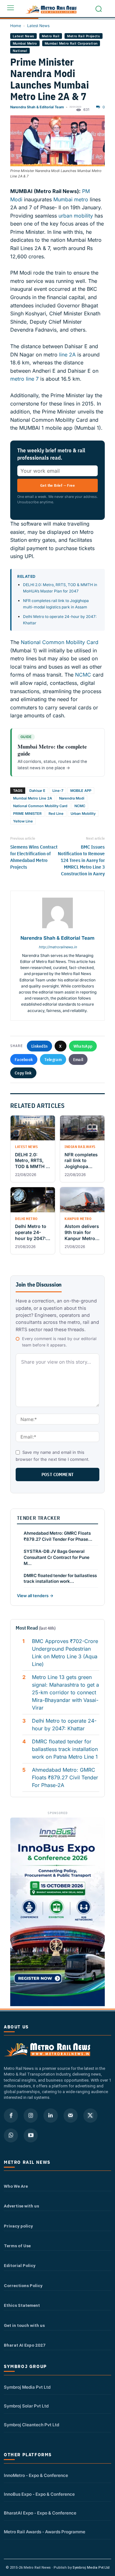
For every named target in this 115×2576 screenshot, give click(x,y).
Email (78, 1059)
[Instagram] (31, 2115)
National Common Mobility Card (60, 642)
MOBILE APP (81, 791)
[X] (90, 2115)
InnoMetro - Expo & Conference (36, 2475)
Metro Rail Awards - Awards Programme (45, 2532)
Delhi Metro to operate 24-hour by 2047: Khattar (64, 1725)
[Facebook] (11, 2115)
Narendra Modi (72, 798)
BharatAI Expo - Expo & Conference (40, 2513)
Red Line (56, 814)
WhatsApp (83, 1046)
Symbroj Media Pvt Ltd (27, 2387)
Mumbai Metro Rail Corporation (71, 43)
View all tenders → (35, 1596)
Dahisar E (37, 791)
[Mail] (71, 2115)
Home (16, 26)
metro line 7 (24, 379)
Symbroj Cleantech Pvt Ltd (31, 2425)
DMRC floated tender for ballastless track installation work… (60, 1579)
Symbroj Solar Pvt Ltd (26, 2406)
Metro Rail (51, 36)
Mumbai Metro (25, 43)
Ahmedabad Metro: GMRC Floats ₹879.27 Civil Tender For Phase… (58, 1536)
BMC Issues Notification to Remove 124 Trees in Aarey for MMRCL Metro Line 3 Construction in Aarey (81, 860)
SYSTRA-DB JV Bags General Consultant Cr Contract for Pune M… (57, 1557)
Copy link (23, 1073)
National (20, 51)
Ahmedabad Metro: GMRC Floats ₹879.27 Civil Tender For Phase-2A (65, 1777)
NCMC (83, 675)
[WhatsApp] (11, 2135)
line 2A (67, 355)
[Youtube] (31, 2135)
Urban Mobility (83, 814)
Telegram (53, 1059)
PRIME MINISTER (27, 814)
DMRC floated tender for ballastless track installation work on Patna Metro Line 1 (65, 1749)
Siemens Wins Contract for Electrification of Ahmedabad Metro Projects (34, 857)
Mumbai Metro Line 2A (33, 798)
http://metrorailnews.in (58, 947)
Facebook (24, 1059)
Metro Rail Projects (84, 36)
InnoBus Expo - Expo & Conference (39, 2494)
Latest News (38, 26)
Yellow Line (23, 821)
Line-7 (58, 791)
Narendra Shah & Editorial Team (37, 107)
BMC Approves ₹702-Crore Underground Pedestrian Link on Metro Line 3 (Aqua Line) (65, 1653)
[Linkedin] (50, 2115)
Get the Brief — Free (57, 485)
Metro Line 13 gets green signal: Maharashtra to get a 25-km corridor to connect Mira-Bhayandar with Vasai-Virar (65, 1692)
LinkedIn (39, 1046)
